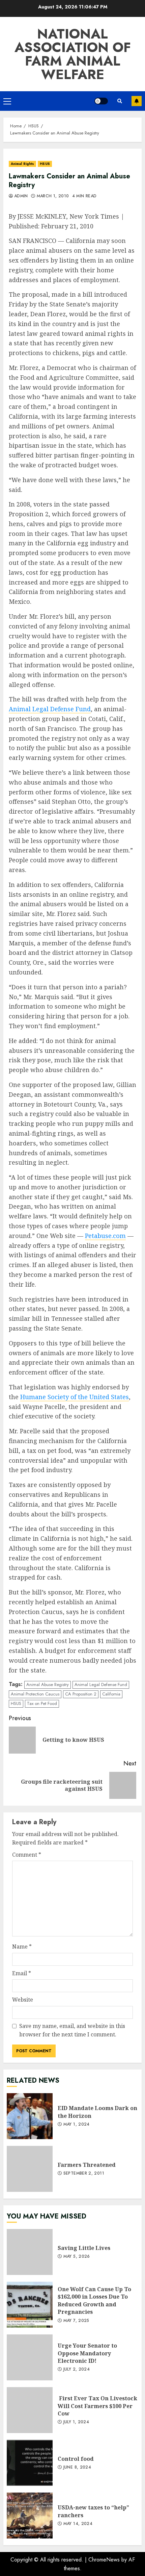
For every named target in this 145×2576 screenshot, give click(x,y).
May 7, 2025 (76, 2321)
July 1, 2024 (76, 2422)
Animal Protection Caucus (35, 1694)
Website (23, 2000)
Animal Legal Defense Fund (50, 709)
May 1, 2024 (77, 2125)
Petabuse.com (105, 1236)
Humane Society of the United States (75, 1397)
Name (22, 1947)
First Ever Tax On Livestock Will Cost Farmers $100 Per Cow (30, 2410)
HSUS (45, 164)
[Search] (120, 101)
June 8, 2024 (77, 2468)
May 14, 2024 (78, 2524)
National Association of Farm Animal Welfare (73, 54)
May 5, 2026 (77, 2257)
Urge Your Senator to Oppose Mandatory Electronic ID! (30, 2357)
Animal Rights (22, 164)
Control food (30, 2463)
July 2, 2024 (77, 2370)
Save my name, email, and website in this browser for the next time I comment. (72, 2030)
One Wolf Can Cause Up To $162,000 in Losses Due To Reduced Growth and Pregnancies (30, 2305)
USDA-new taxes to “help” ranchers (30, 2516)
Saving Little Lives (30, 2252)
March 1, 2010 (53, 196)
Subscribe (137, 101)
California (111, 1694)
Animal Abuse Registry (48, 1685)
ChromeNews (104, 2560)
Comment (27, 1855)
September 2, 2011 (84, 2174)
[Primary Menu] (7, 101)
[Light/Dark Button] (101, 101)
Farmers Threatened (30, 2169)
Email (22, 1973)
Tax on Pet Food (42, 1703)
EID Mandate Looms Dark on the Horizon (30, 2116)
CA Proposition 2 (81, 1694)
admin (21, 196)
